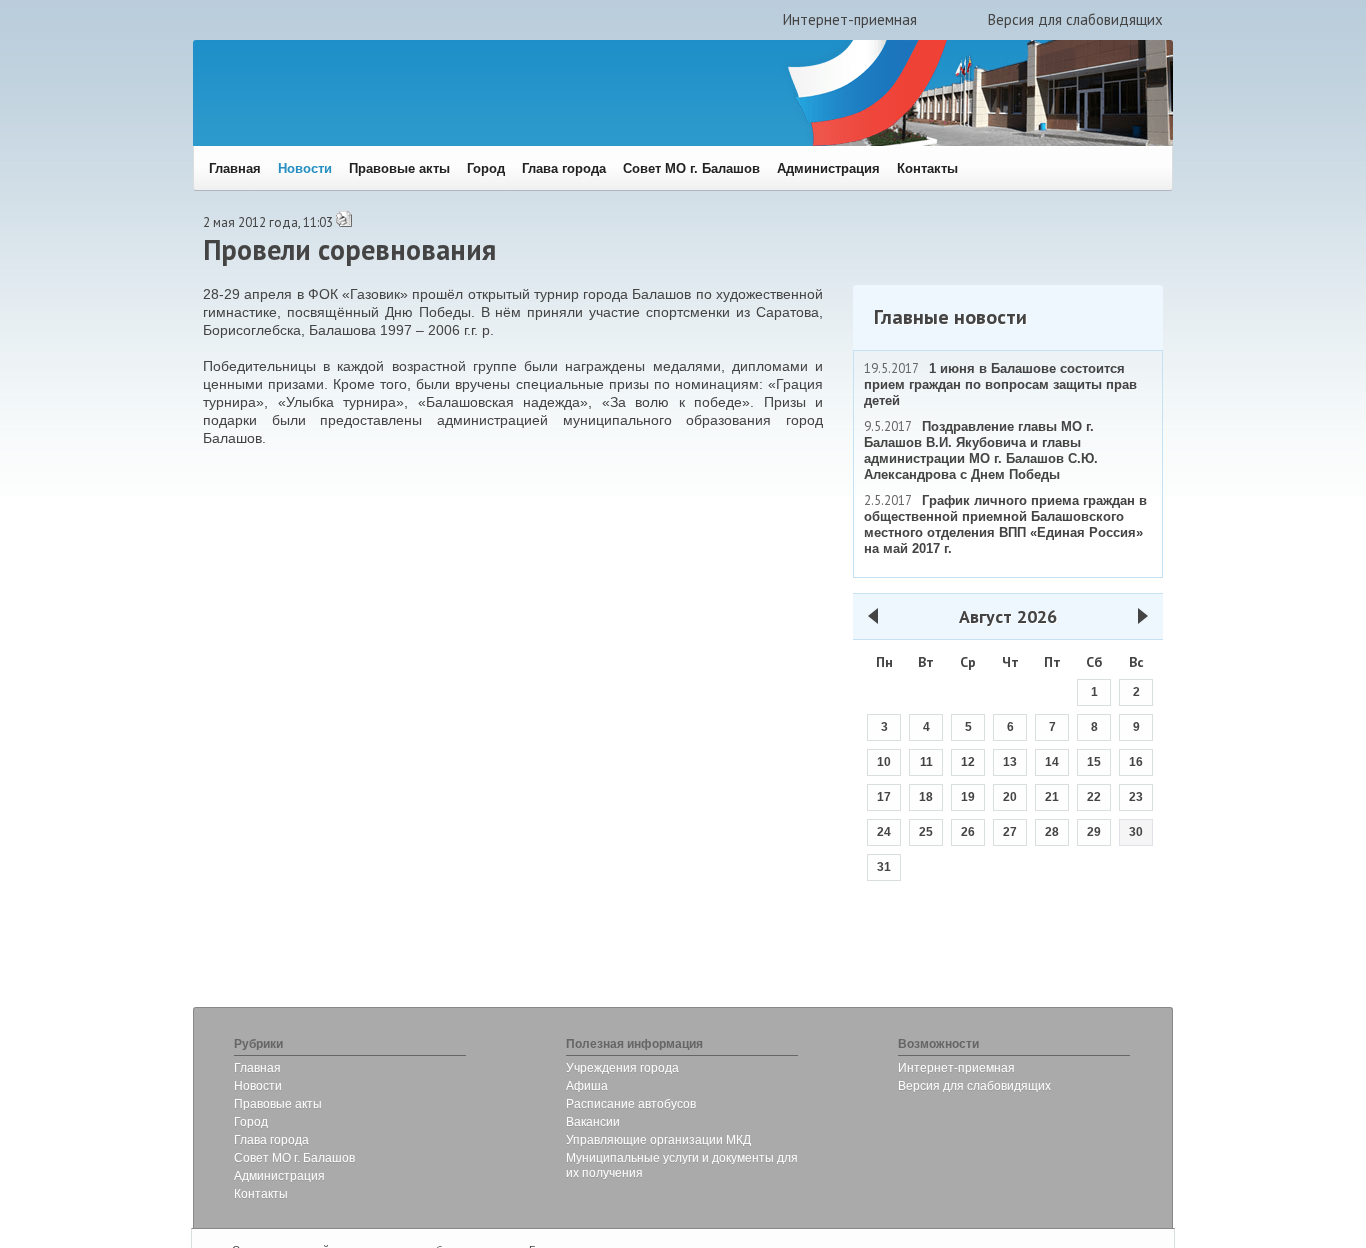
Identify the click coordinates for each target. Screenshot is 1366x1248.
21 (1052, 797)
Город (486, 168)
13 (1010, 762)
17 (884, 797)
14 (1052, 762)
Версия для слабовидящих (1075, 19)
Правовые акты (399, 168)
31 (884, 867)
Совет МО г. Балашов (691, 168)
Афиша (587, 1086)
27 (1010, 832)
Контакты (927, 168)
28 (1052, 832)
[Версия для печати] (344, 223)
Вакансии (593, 1122)
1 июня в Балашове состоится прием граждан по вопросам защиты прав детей (1000, 384)
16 (1136, 762)
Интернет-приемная (850, 19)
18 (926, 797)
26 (968, 832)
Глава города (564, 168)
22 (1094, 797)
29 (1094, 832)
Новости (305, 168)
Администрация (828, 168)
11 (926, 762)
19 (968, 797)
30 (1136, 832)
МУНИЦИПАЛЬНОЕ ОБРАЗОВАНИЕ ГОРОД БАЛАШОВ (495, 105)
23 (1136, 797)
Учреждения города (622, 1068)
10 (884, 762)
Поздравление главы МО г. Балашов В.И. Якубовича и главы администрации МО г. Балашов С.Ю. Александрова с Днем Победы (981, 450)
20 (1010, 797)
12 (968, 762)
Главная (235, 168)
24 (884, 832)
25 (926, 832)
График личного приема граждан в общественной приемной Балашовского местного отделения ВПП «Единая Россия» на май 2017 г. (1005, 524)
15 (1094, 762)
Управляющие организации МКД (658, 1140)
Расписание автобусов (631, 1104)
